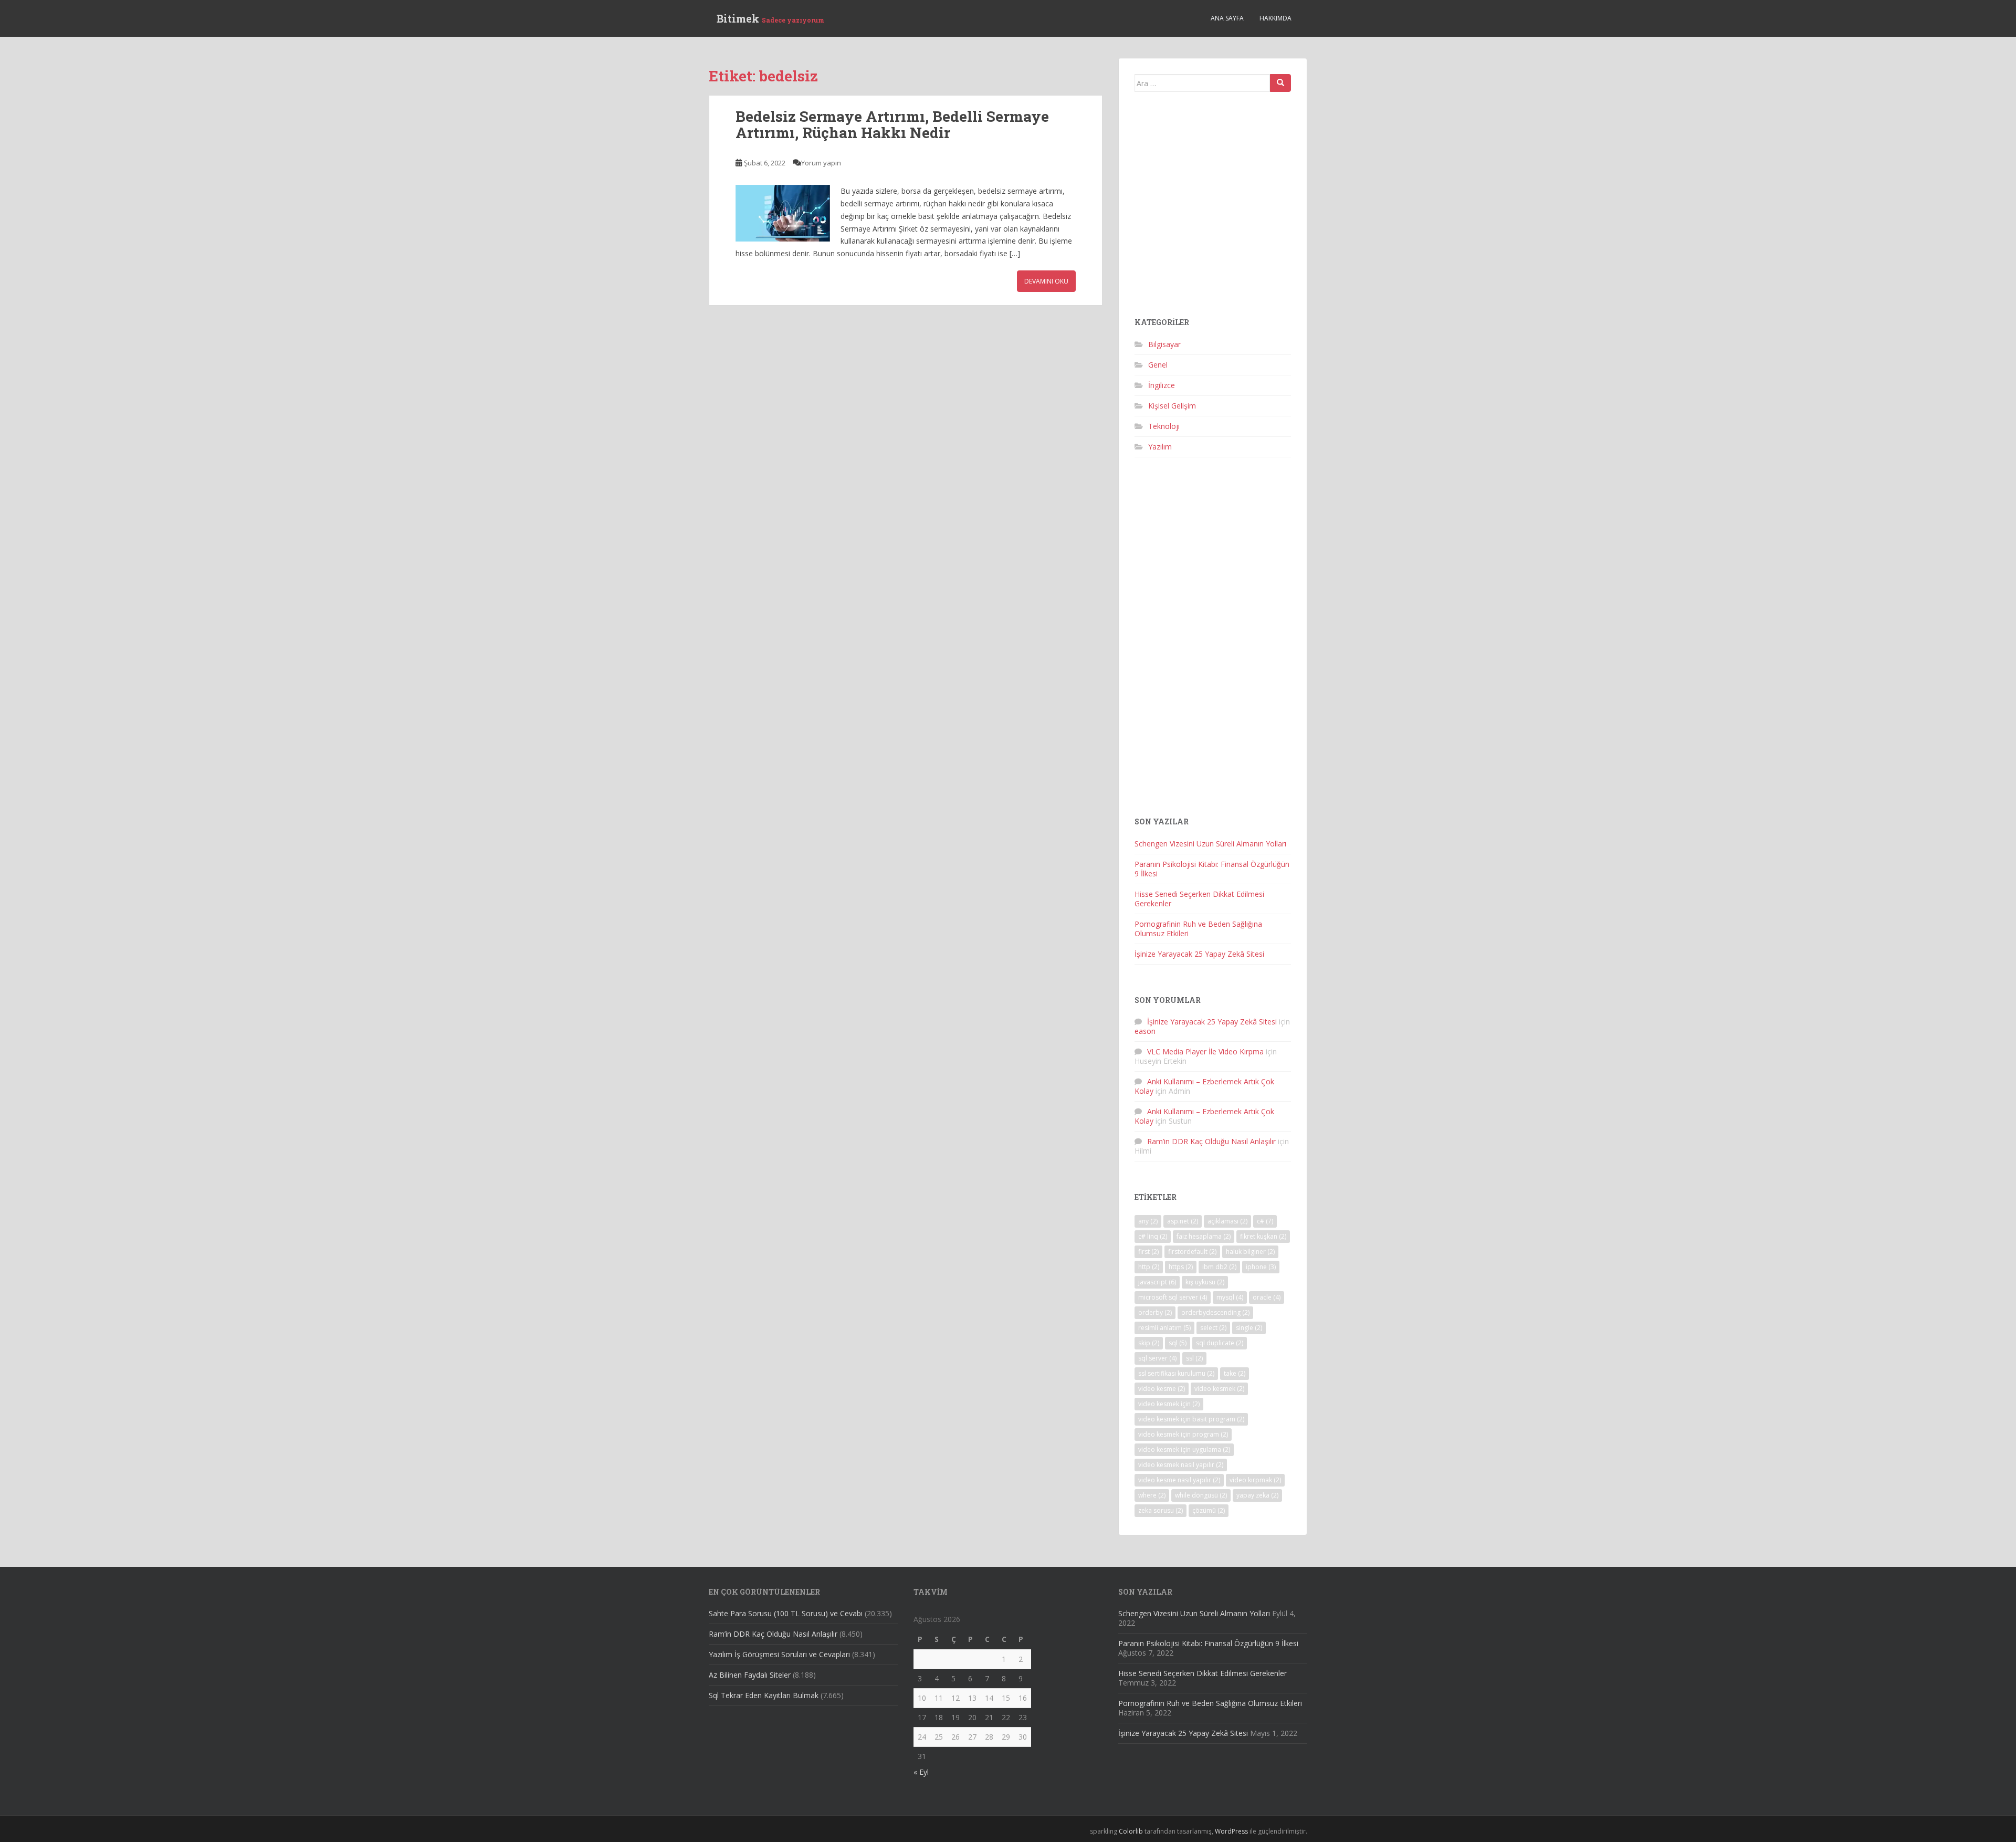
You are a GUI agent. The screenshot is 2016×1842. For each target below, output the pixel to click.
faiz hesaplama (1204, 1236)
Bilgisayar (1164, 344)
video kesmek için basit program (1191, 1419)
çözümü (1209, 1510)
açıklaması (1227, 1221)
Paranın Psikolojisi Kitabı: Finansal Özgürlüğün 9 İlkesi (1212, 869)
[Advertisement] (1213, 209)
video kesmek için (1169, 1404)
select (1213, 1328)
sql (1178, 1343)
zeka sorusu (1161, 1510)
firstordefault (1192, 1252)
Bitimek (770, 18)
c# (1265, 1221)
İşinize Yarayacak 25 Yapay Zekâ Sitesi (1199, 954)
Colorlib (1131, 1831)
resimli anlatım (1164, 1328)
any (1148, 1221)
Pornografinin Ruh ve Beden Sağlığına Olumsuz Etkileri (1198, 929)
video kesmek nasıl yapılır (1181, 1465)
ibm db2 (1219, 1267)
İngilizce (1162, 385)
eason (1145, 1031)
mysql (1230, 1297)
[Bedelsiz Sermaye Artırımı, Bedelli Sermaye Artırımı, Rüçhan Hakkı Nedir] (783, 213)
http (1149, 1267)
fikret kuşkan (1263, 1236)
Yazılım (1160, 447)
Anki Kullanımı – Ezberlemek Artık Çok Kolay (1204, 1086)
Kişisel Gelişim (1172, 406)
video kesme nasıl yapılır (1179, 1480)
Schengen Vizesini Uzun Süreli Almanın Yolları (1210, 844)
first (1148, 1252)
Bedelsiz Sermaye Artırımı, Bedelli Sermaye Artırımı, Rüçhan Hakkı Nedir (892, 124)
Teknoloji (1164, 426)
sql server (1157, 1358)
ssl (1194, 1358)
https (1181, 1267)
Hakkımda (1275, 18)
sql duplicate (1220, 1343)
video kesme (1162, 1389)
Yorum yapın (821, 163)
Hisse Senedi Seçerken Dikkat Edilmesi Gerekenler (1199, 899)
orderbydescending (1215, 1312)
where (1152, 1495)
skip (1149, 1343)
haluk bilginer (1250, 1252)
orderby (1155, 1312)
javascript (1157, 1282)
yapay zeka (1257, 1495)
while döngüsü (1201, 1495)
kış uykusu (1205, 1282)
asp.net (1183, 1221)
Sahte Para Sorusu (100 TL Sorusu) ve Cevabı (786, 1613)
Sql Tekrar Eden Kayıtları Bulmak (764, 1695)
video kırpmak (1255, 1480)
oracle (1267, 1297)
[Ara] (1280, 83)
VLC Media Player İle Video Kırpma (1205, 1051)
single (1249, 1328)
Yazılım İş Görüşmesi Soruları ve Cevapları (779, 1654)
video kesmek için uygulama (1184, 1449)
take (1235, 1373)
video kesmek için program (1183, 1434)
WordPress (1231, 1831)
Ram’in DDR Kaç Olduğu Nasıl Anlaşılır (1211, 1141)
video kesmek (1219, 1389)
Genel (1158, 365)
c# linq (1153, 1236)
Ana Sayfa (1227, 18)
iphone (1261, 1267)
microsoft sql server (1173, 1297)
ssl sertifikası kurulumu (1176, 1373)
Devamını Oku (1046, 281)
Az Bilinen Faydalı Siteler (750, 1675)
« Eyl (921, 1772)
